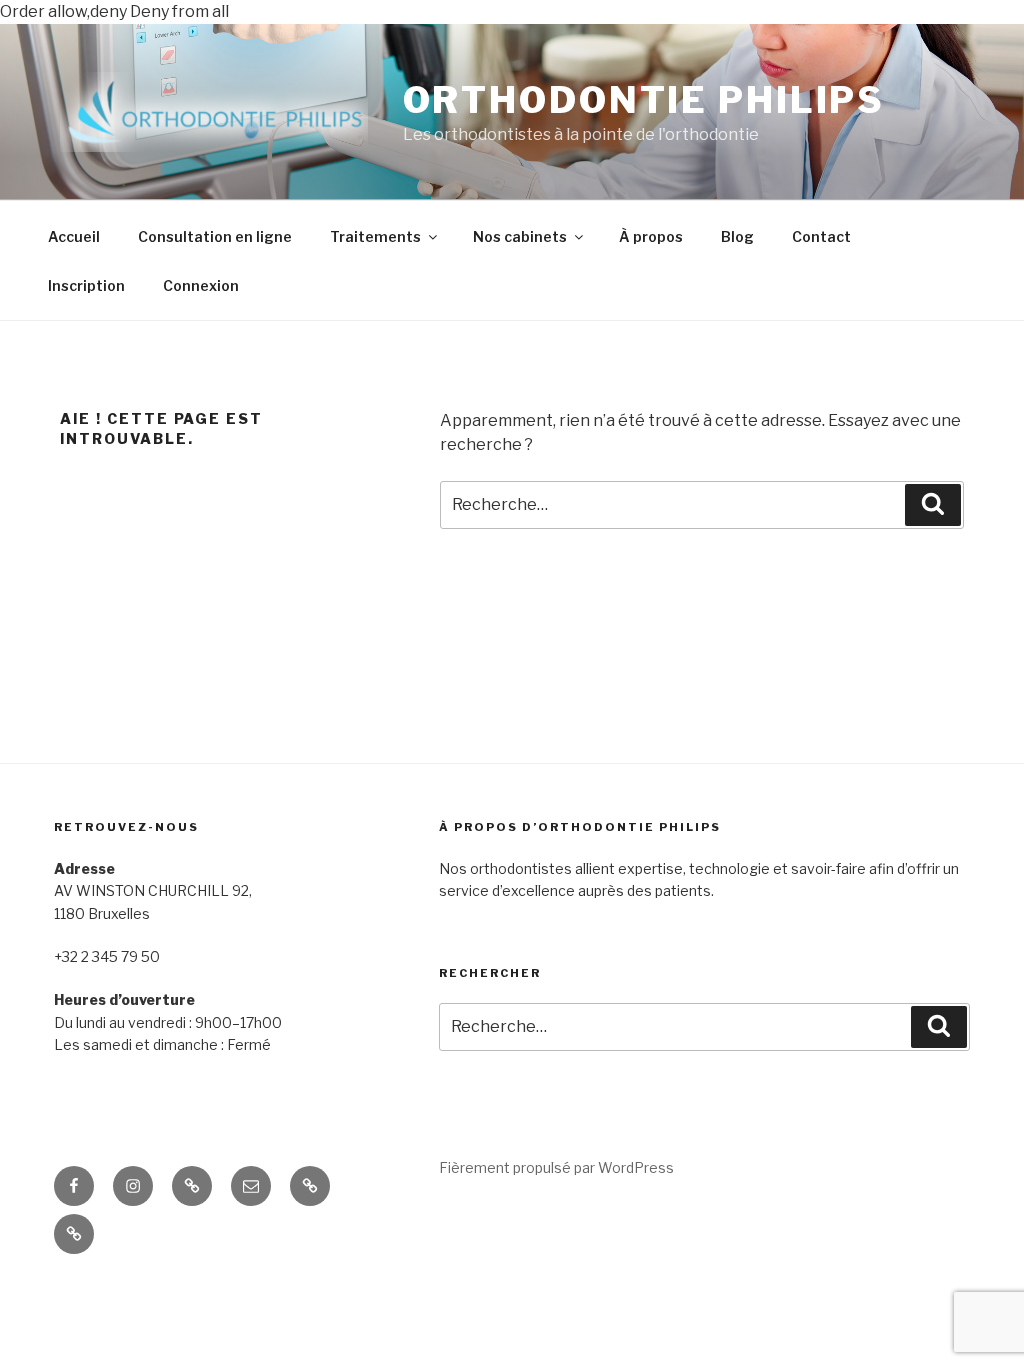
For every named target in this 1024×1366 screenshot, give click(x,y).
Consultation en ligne (215, 236)
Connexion (201, 285)
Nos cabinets (520, 236)
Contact (821, 236)
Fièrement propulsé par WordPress (556, 1167)
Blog (737, 236)
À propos (651, 236)
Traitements (375, 236)
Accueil (74, 236)
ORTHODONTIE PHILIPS (644, 100)
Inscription (86, 285)
